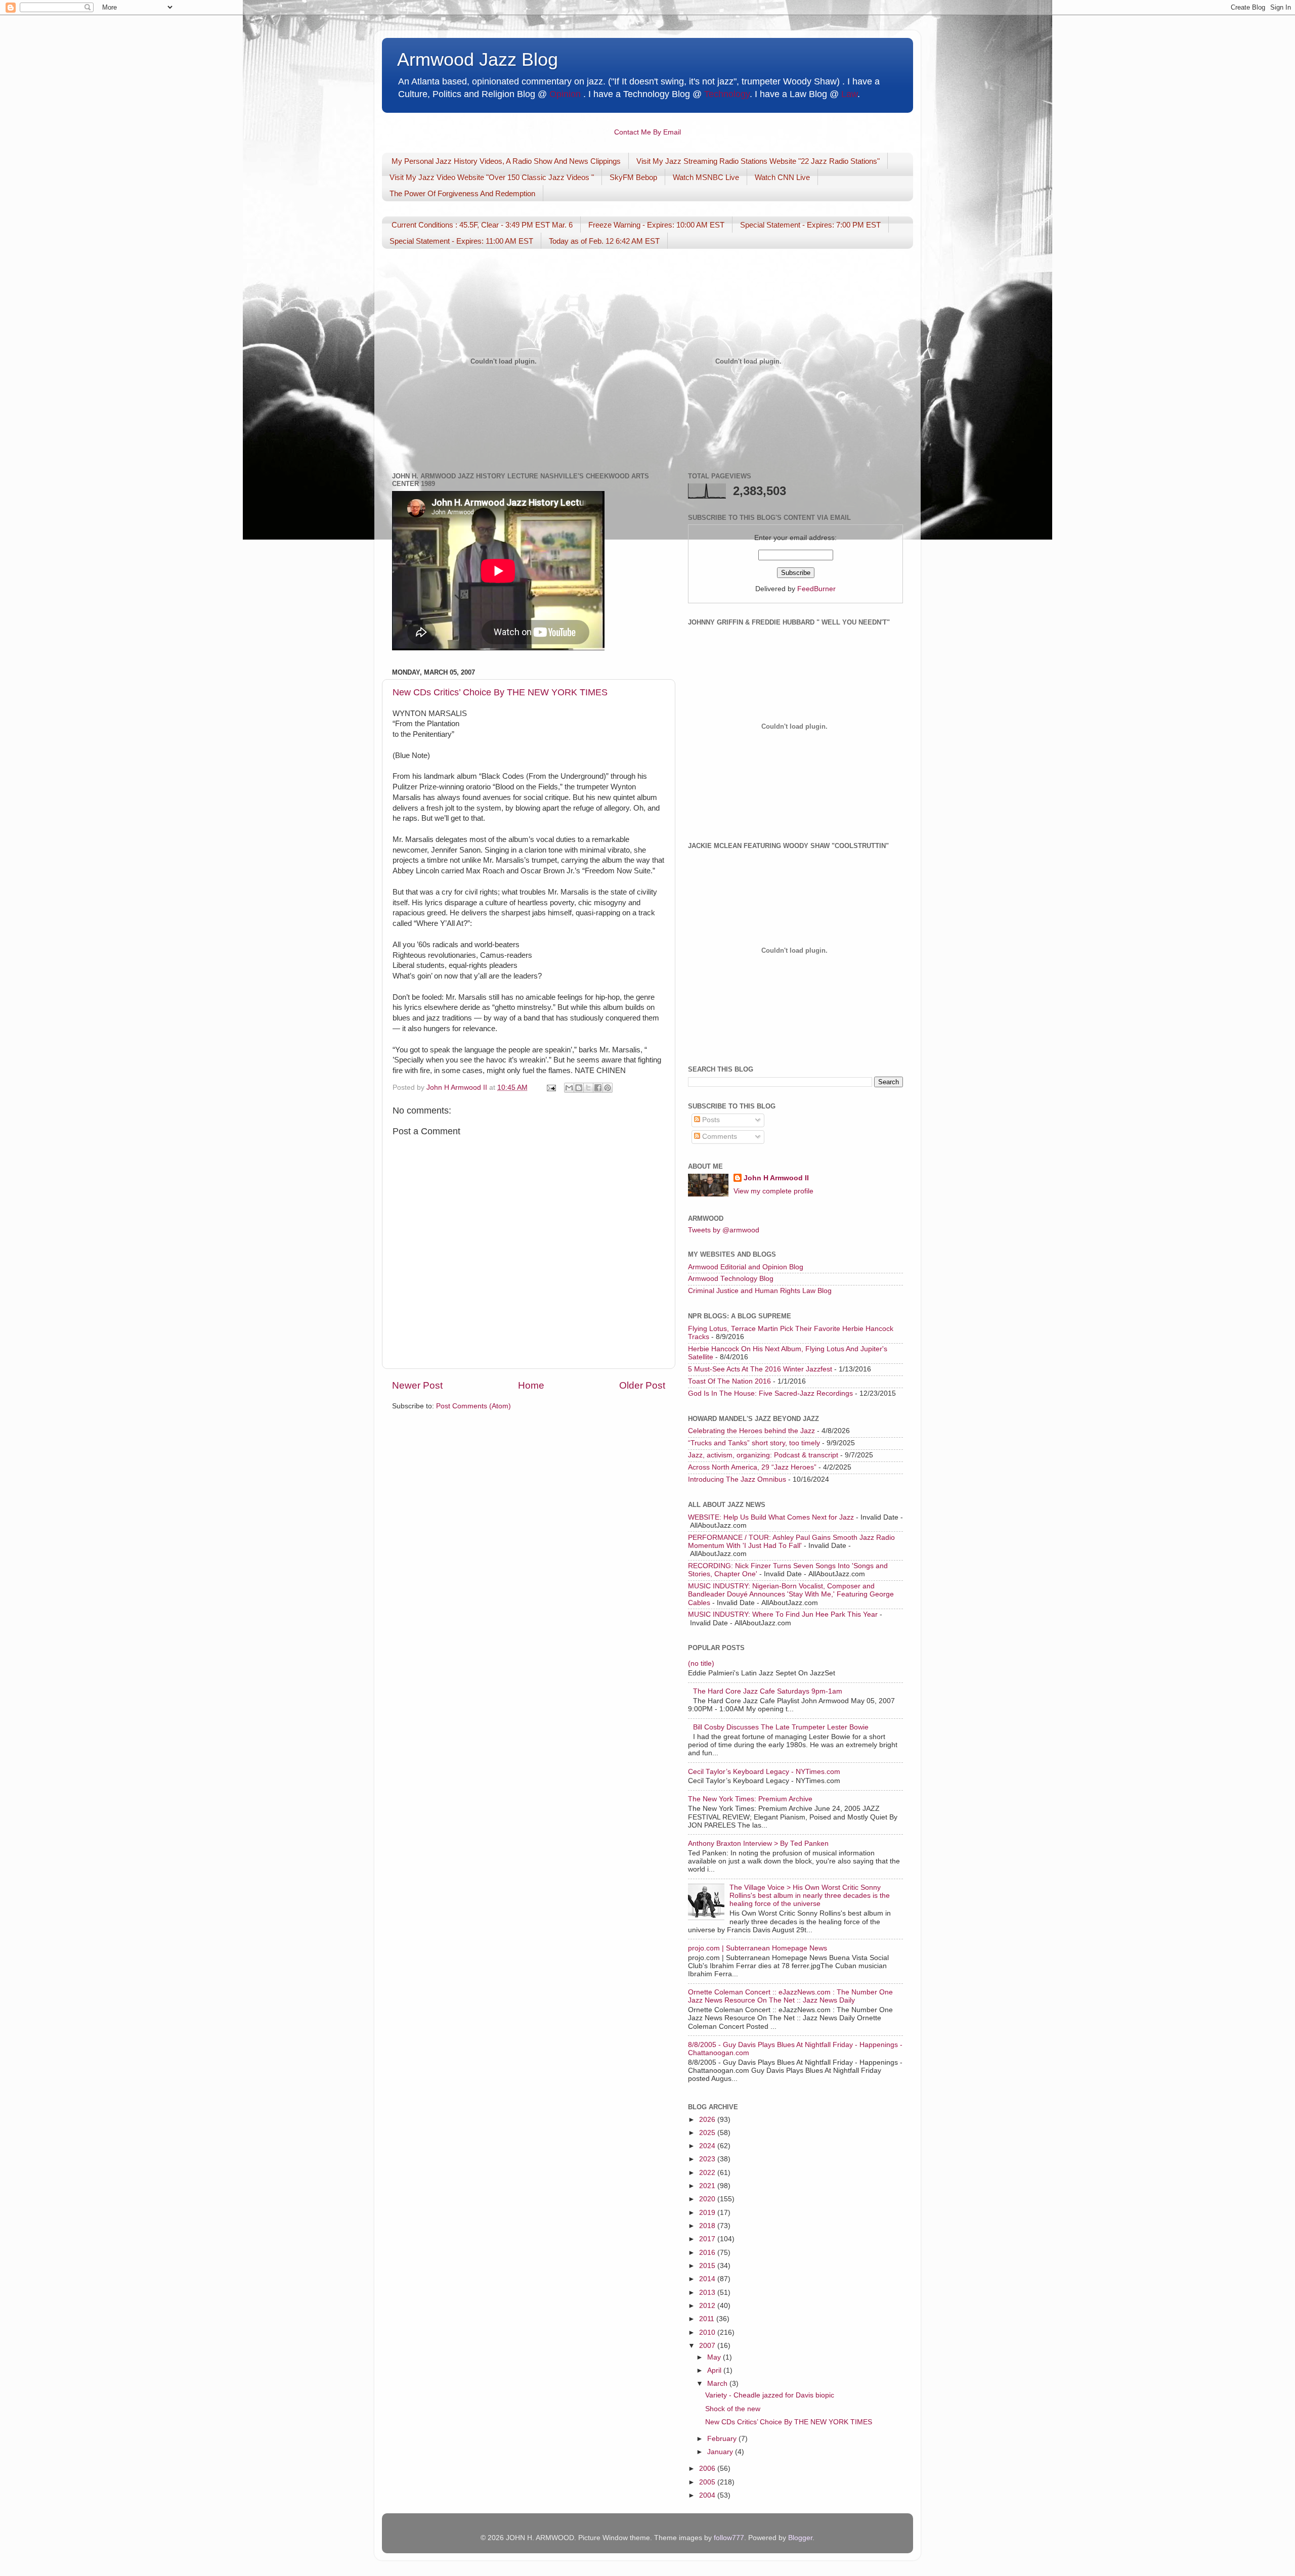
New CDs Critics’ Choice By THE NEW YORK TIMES (500, 692)
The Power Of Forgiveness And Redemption (462, 193)
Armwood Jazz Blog (478, 59)
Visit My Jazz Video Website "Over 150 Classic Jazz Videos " (492, 177)
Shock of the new (733, 2409)
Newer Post (417, 1385)
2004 (708, 2495)
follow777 (729, 2538)
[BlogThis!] (579, 1088)
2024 (708, 2146)
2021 (708, 2186)
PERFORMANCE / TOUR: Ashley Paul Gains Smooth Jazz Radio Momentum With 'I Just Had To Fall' (791, 1542)
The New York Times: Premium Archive (750, 1799)
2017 (708, 2239)
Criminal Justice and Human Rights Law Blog (760, 1291)
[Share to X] (588, 1088)
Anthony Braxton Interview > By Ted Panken (758, 1844)
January (721, 2452)
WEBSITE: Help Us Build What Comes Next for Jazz (771, 1517)
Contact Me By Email (647, 132)
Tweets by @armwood (724, 1230)
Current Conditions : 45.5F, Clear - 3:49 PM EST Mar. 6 (482, 225)
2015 (708, 2266)
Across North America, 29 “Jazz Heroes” (752, 1467)
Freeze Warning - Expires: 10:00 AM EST (656, 225)
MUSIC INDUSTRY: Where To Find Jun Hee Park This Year (783, 1614)
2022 (708, 2173)
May (715, 2357)
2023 (708, 2159)
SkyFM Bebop (633, 177)
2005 (708, 2482)
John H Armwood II (776, 1178)
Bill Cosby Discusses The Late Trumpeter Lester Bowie (781, 1727)
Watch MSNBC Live (706, 177)
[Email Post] (551, 1087)
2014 (708, 2279)
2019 (708, 2213)
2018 (708, 2226)
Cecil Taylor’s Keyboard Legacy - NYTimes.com (764, 1772)
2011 (708, 2319)
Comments (719, 1137)
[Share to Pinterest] (608, 1088)
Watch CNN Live (782, 177)
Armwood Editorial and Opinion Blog (746, 1267)
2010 (708, 2333)
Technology (727, 94)
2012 (708, 2306)
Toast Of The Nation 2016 (729, 1381)
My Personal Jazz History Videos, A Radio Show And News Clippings (506, 161)
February (723, 2439)
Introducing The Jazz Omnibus (737, 1479)
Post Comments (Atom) (473, 1406)
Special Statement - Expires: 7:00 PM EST (810, 225)
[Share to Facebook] (598, 1088)
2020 (708, 2199)
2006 (708, 2469)
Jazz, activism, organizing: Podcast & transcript (763, 1455)
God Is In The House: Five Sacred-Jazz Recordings (770, 1393)
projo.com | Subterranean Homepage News (758, 1948)
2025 (708, 2133)
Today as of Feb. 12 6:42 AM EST (604, 241)
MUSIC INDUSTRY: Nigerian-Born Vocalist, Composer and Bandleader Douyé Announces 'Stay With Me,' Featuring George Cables (791, 1594)
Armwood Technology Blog (731, 1279)
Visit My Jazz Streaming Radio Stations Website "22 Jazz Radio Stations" (758, 161)
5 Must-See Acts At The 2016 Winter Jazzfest (760, 1369)
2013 (708, 2293)
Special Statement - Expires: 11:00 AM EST (461, 241)
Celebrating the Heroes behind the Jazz (751, 1431)
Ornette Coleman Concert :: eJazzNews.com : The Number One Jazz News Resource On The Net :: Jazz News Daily (790, 1996)
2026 (708, 2120)
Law (849, 94)
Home (531, 1385)
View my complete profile (773, 1191)
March (718, 2384)
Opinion (565, 94)
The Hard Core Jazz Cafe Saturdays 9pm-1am (768, 1691)
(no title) (701, 1663)
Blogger (800, 2538)
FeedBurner (816, 589)
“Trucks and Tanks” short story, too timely (754, 1443)
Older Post (642, 1385)
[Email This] (569, 1088)
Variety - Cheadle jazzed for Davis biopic (770, 2395)
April (715, 2370)
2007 (708, 2346)
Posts (710, 1120)
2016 (708, 2253)
